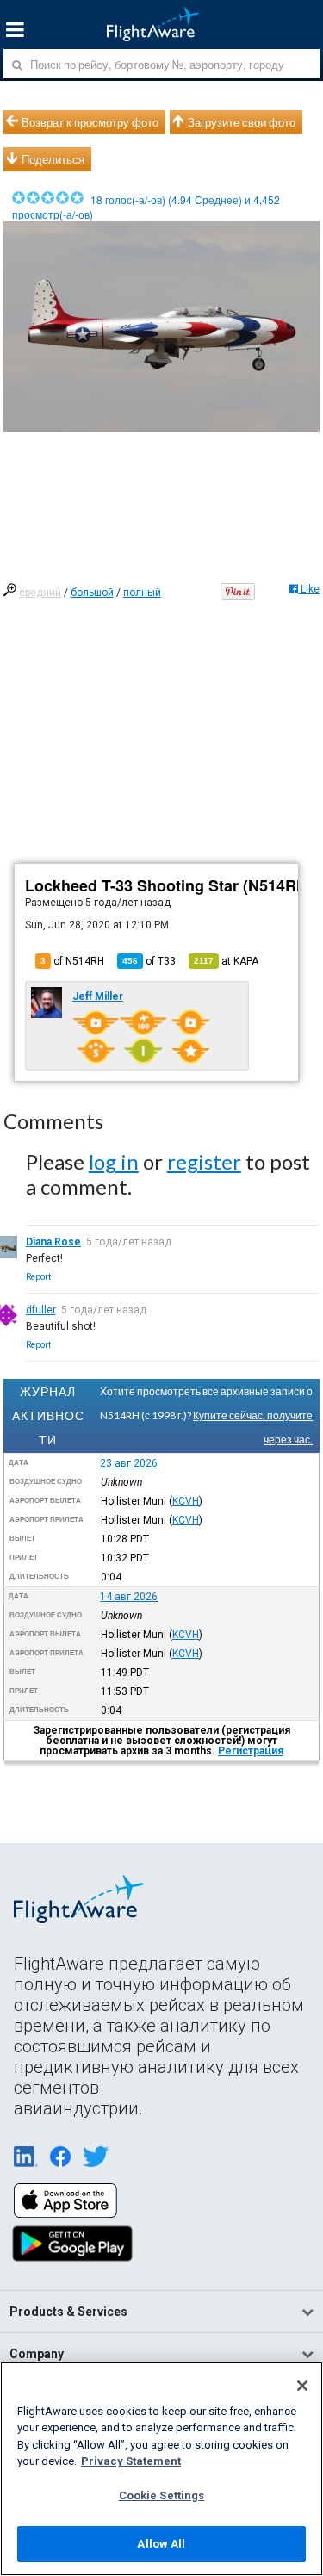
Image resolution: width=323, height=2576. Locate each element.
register (204, 1161)
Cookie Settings (162, 2495)
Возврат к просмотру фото (90, 122)
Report (38, 1277)
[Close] (302, 2386)
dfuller (41, 1310)
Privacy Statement (131, 2461)
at (226, 961)
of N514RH (72, 961)
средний (40, 593)
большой (92, 593)
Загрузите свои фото (242, 122)
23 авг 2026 (129, 1463)
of (149, 961)
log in (114, 1161)
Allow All (161, 2544)
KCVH (186, 1501)
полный (142, 593)
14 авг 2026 (129, 1597)
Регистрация (251, 1751)
